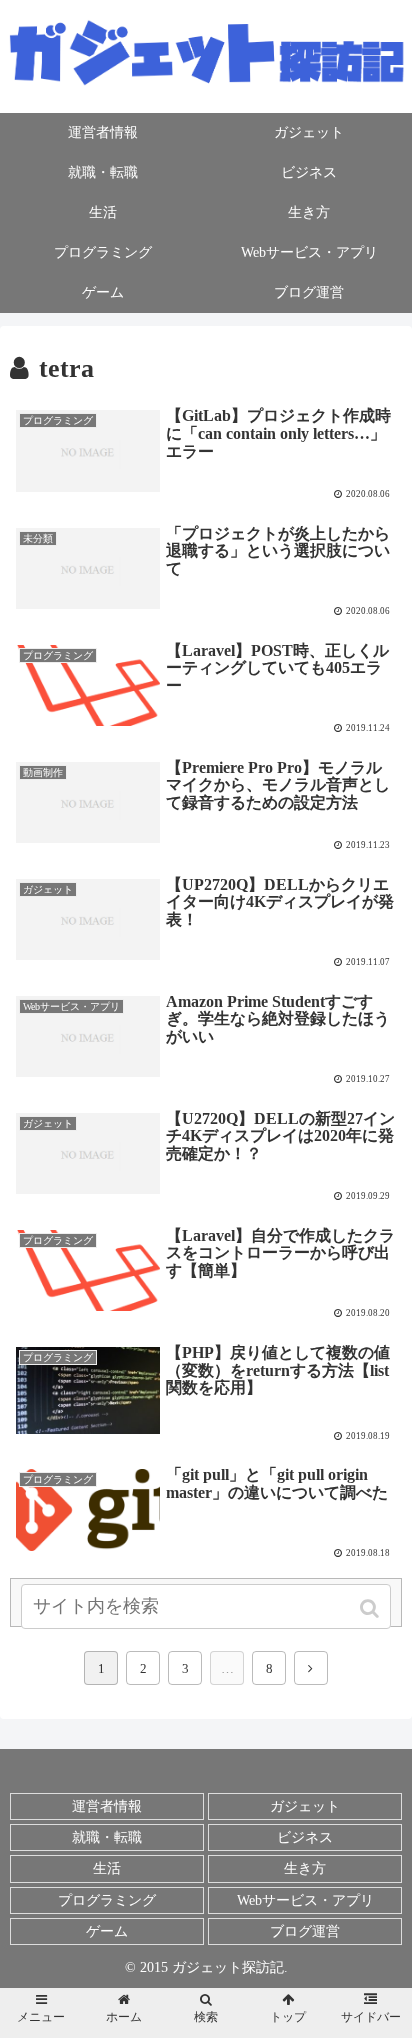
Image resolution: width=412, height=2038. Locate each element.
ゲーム (107, 1931)
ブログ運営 (305, 1931)
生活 (107, 1868)
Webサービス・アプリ (305, 1900)
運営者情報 (107, 1806)
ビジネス (305, 1837)
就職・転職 (107, 1837)
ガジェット (305, 1806)
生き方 (305, 1868)
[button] (371, 1608)
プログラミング (107, 1900)
